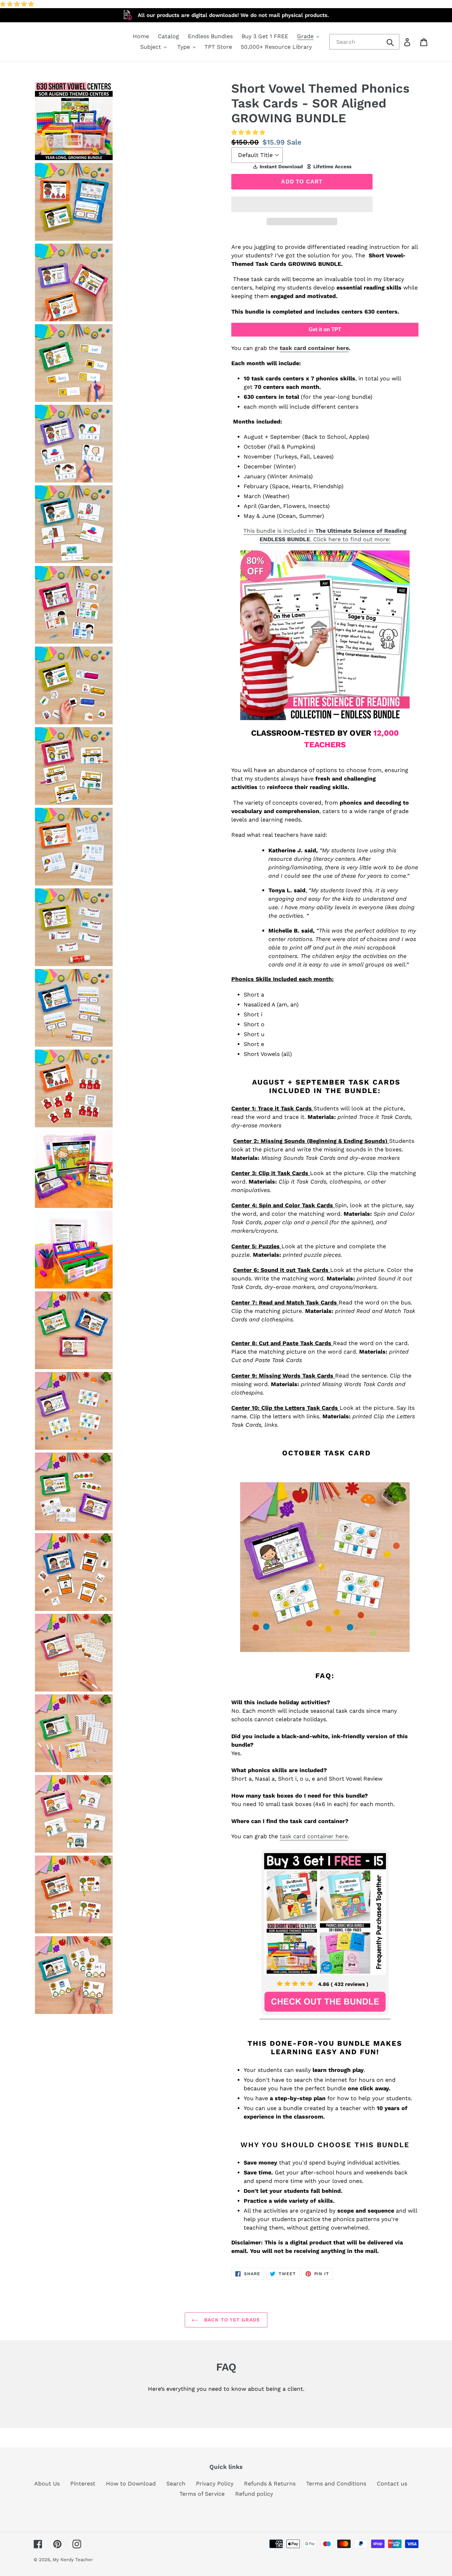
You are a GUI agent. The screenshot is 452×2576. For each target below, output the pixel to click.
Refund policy (254, 2494)
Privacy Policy (215, 2484)
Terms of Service (202, 2494)
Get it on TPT (325, 329)
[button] (18, 4)
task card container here (314, 348)
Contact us (392, 2484)
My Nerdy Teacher (73, 2560)
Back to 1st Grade (231, 2320)
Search (176, 2484)
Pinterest (83, 2484)
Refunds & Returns (270, 2484)
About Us (47, 2484)
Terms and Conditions (336, 2484)
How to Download (131, 2484)
